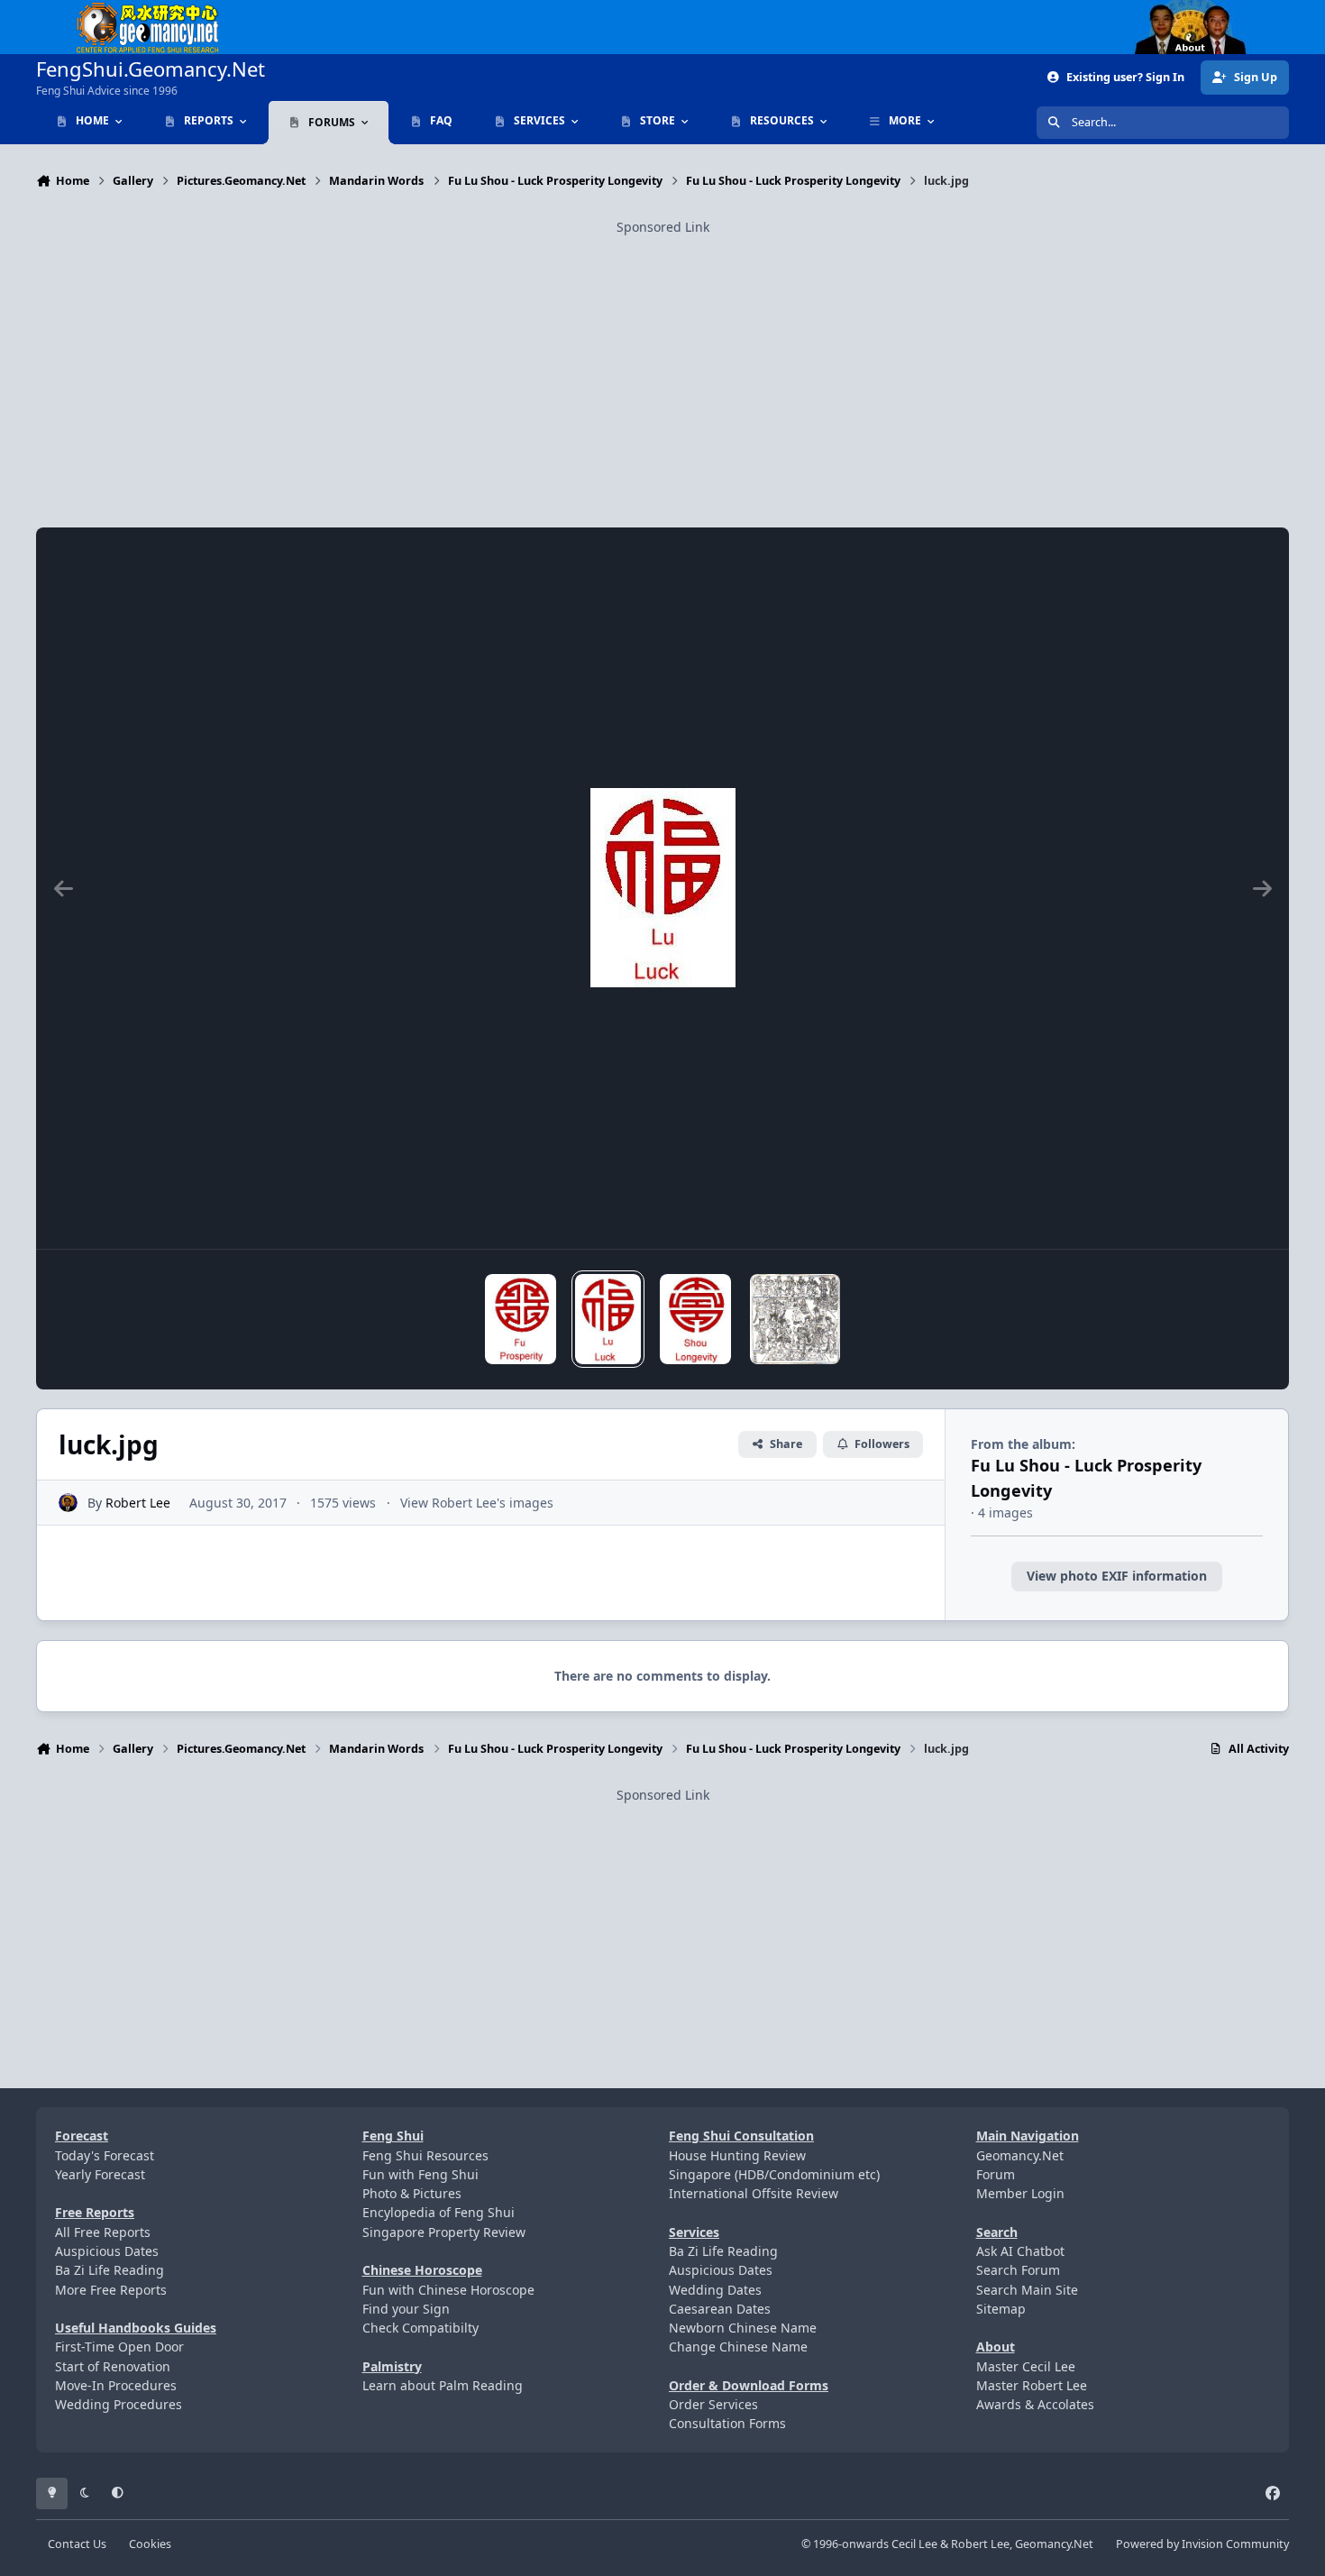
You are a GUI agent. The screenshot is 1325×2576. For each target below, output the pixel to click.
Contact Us (77, 2544)
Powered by (1202, 2544)
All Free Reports (103, 2232)
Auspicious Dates (107, 2251)
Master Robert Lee (1032, 2385)
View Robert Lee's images (477, 1503)
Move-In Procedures (116, 2385)
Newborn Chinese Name (743, 2328)
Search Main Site (1027, 2290)
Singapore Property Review (444, 2232)
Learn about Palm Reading (443, 2385)
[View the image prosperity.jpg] (521, 1319)
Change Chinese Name (738, 2347)
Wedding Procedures (119, 2404)
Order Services (713, 2404)
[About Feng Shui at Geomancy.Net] (1207, 9)
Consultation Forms (727, 2423)
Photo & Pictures (412, 2193)
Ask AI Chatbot (1020, 2251)
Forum (996, 2174)
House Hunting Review (737, 2155)
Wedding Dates (715, 2290)
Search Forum (1018, 2270)
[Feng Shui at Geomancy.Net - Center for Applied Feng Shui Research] (148, 9)
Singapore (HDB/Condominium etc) (774, 2174)
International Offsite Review (754, 2193)
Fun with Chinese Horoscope (448, 2290)
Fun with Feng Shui (420, 2174)
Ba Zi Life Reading (110, 2270)
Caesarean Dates (720, 2309)
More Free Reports (111, 2290)
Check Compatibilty (420, 2328)
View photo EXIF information (1117, 1576)
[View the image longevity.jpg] (695, 1319)
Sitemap (1001, 2309)
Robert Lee (138, 1503)
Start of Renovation (113, 2366)
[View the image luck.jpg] (608, 1319)
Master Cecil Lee (1026, 2366)
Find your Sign (406, 2309)
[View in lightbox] (663, 888)
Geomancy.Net (1020, 2155)
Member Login (1020, 2193)
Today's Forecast (105, 2155)
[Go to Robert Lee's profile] (68, 1503)
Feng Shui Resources (425, 2155)
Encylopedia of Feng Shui (439, 2212)
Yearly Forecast (100, 2174)
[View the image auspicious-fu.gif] (795, 1319)
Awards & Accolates (1035, 2404)
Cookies (150, 2544)
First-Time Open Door (119, 2347)
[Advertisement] (662, 363)
